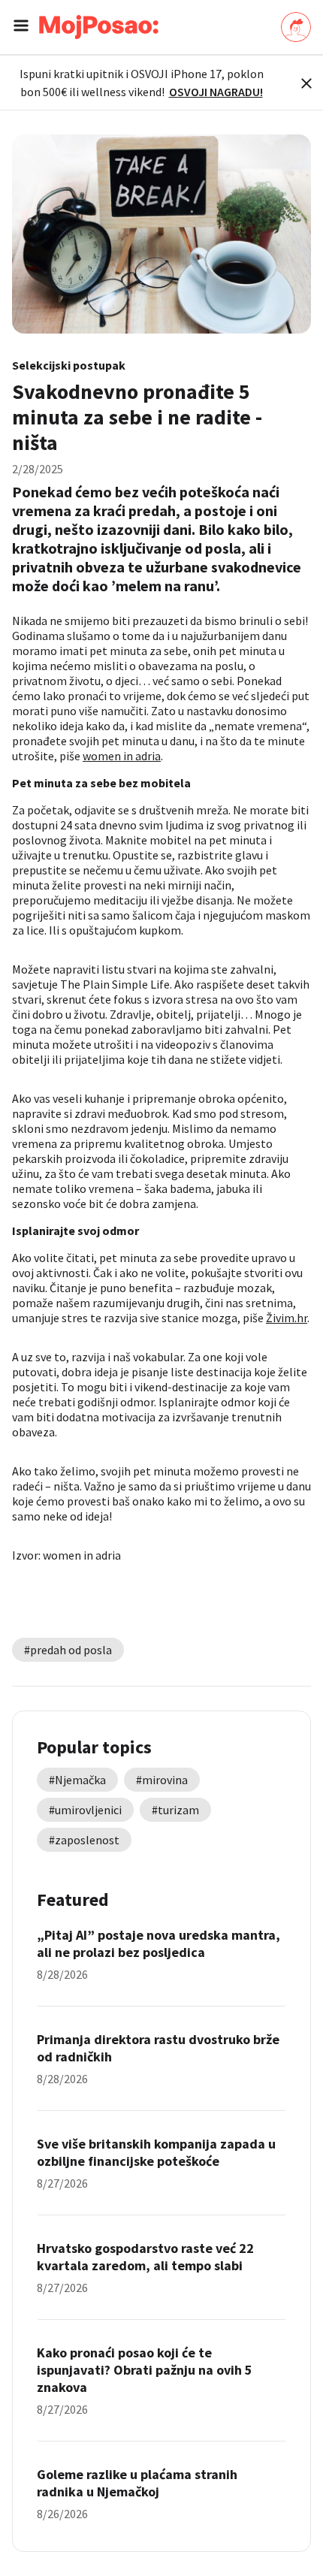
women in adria (122, 756)
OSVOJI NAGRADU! (216, 92)
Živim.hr (287, 1318)
